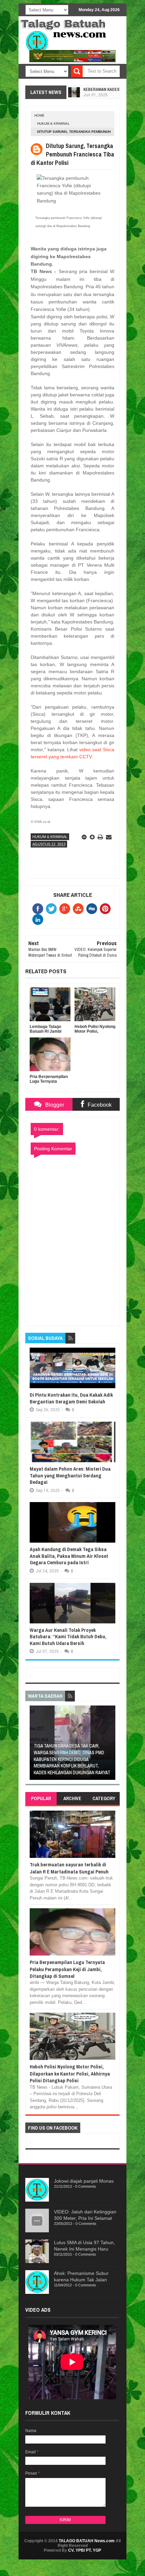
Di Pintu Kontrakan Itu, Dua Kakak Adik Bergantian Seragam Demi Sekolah (71, 1398)
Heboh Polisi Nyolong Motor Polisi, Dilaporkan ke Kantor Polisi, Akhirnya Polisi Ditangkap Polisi (70, 2074)
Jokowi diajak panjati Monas (84, 2181)
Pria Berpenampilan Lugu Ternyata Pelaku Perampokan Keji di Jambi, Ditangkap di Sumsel (67, 1969)
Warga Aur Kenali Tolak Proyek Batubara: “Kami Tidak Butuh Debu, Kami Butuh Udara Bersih (68, 1637)
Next (111, 1745)
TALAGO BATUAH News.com (87, 2541)
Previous (34, 1745)
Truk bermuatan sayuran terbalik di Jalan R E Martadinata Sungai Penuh (69, 1868)
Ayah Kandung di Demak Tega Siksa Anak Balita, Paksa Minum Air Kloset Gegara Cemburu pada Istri (69, 1556)
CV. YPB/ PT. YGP (85, 2550)
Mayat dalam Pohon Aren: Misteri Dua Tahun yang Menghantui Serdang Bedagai (70, 1475)
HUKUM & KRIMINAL (53, 124)
